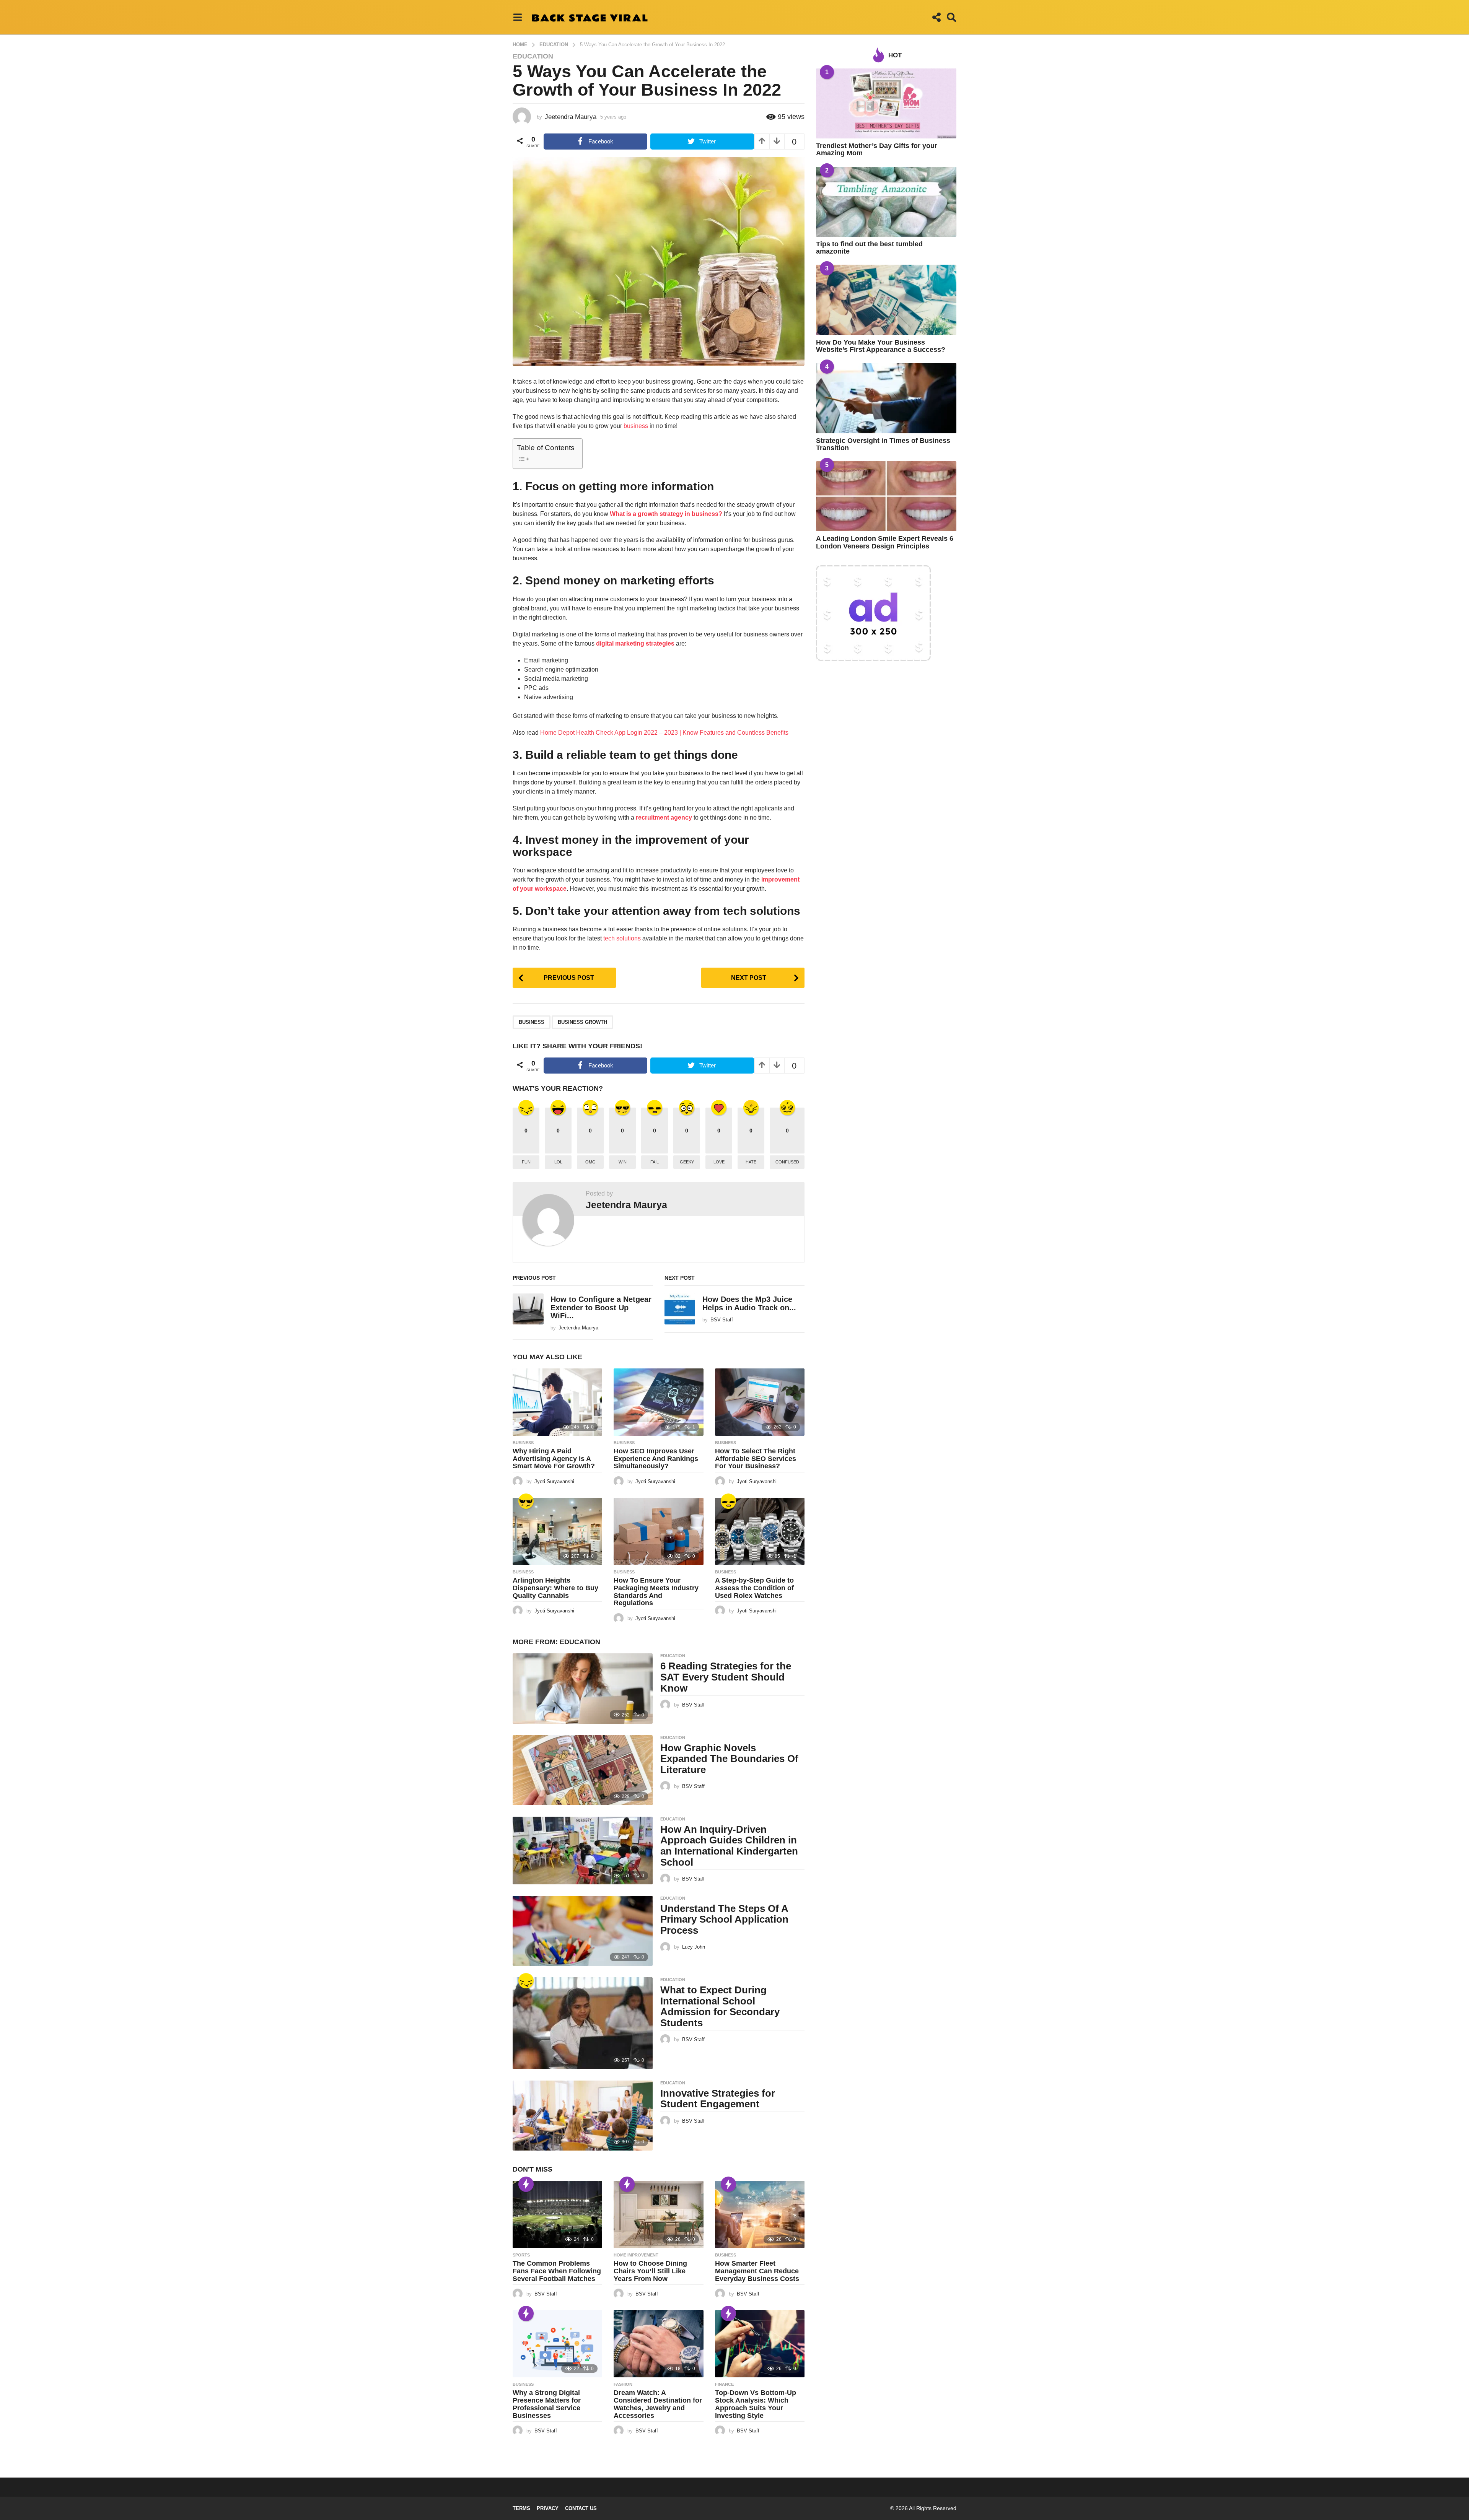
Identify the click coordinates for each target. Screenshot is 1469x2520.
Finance (724, 2384)
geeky (687, 1162)
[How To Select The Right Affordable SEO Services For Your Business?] (760, 1402)
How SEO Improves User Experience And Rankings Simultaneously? (656, 1459)
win (623, 1162)
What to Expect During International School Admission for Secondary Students (720, 2006)
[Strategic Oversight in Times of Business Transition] (886, 398)
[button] (517, 17)
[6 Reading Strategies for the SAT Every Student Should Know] (583, 1688)
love (719, 1162)
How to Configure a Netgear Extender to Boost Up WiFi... (601, 1307)
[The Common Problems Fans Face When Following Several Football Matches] (557, 2214)
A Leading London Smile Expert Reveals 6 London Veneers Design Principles (885, 542)
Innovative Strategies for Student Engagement (718, 2099)
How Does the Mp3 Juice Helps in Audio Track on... (749, 1303)
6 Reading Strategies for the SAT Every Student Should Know (726, 1677)
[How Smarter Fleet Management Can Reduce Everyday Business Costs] (760, 2214)
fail (655, 1162)
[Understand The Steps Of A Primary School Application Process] (583, 1931)
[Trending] (526, 2184)
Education (533, 56)
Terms (521, 2508)
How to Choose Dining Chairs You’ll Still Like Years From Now (650, 2271)
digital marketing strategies (635, 643)
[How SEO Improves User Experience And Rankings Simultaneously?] (658, 1402)
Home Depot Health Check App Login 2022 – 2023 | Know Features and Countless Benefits (664, 733)
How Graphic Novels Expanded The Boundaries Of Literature (729, 1759)
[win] (526, 1501)
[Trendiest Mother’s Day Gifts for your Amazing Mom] (886, 103)
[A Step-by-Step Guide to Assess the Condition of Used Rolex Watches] (760, 1531)
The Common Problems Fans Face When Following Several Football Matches (557, 2271)
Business (523, 1443)
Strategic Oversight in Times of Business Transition (883, 444)
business (636, 426)
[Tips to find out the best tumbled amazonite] (886, 202)
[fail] (728, 1501)
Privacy (548, 2508)
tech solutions (622, 938)
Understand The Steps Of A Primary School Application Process (724, 1919)
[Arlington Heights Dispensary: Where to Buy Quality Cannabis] (557, 1531)
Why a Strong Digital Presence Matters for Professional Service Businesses (547, 2404)
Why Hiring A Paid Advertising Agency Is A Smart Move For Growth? (554, 1459)
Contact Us (581, 2508)
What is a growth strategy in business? (666, 514)
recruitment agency (664, 817)
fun (526, 1162)
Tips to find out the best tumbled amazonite (869, 248)
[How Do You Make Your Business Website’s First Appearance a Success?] (886, 300)
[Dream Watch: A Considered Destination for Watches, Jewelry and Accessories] (658, 2344)
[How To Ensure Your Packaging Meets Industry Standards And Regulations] (658, 1531)
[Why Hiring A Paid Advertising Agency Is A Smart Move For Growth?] (557, 1402)
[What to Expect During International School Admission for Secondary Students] (583, 2023)
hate (751, 1162)
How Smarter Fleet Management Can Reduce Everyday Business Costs (757, 2271)
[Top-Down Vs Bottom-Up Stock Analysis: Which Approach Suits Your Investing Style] (760, 2344)
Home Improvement (636, 2255)
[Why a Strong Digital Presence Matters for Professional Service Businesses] (557, 2344)
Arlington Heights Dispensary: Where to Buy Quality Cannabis (555, 1588)
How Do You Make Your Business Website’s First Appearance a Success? (881, 346)
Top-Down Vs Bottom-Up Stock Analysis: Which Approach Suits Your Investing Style (756, 2404)
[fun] (526, 1981)
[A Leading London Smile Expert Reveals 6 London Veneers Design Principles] (886, 496)
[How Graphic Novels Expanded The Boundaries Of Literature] (583, 1770)
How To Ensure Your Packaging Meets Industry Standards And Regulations (656, 1592)
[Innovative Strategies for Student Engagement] (583, 2116)
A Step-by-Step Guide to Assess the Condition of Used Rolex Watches (754, 1588)
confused (787, 1162)
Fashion (623, 2384)
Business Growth (582, 1022)
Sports (521, 2255)
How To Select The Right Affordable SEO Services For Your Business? (756, 1459)
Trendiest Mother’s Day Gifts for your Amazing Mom (877, 149)
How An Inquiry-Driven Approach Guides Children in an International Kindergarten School (729, 1846)
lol (558, 1162)
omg (590, 1162)
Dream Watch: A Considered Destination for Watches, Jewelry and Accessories (658, 2404)
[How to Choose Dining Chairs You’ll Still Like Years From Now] (658, 2214)
